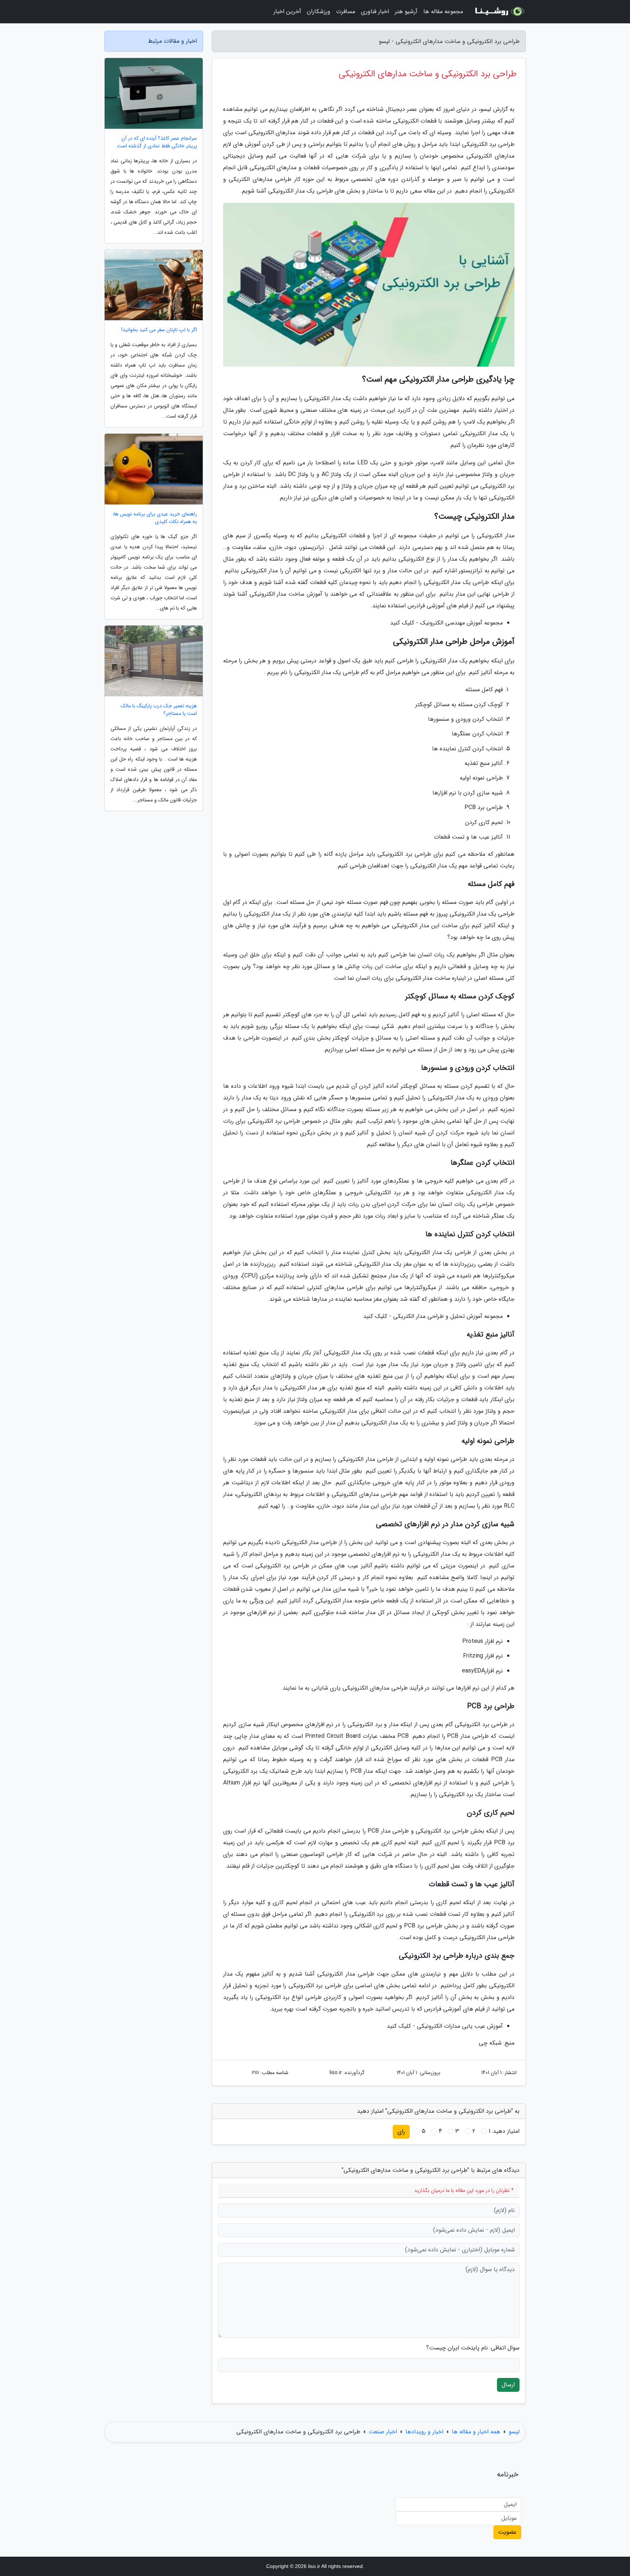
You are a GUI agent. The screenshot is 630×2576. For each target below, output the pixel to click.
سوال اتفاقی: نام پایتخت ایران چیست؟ (473, 2348)
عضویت (507, 2532)
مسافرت (346, 11)
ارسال (508, 2385)
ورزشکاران (319, 11)
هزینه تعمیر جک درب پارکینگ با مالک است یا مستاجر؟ (159, 710)
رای (401, 2132)
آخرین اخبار (287, 11)
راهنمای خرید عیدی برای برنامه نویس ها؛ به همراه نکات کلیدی (155, 518)
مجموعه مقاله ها (443, 11)
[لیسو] (499, 12)
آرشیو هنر (406, 11)
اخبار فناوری (375, 11)
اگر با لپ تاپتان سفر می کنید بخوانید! (159, 330)
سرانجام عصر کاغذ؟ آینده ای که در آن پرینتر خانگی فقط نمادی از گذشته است (157, 142)
